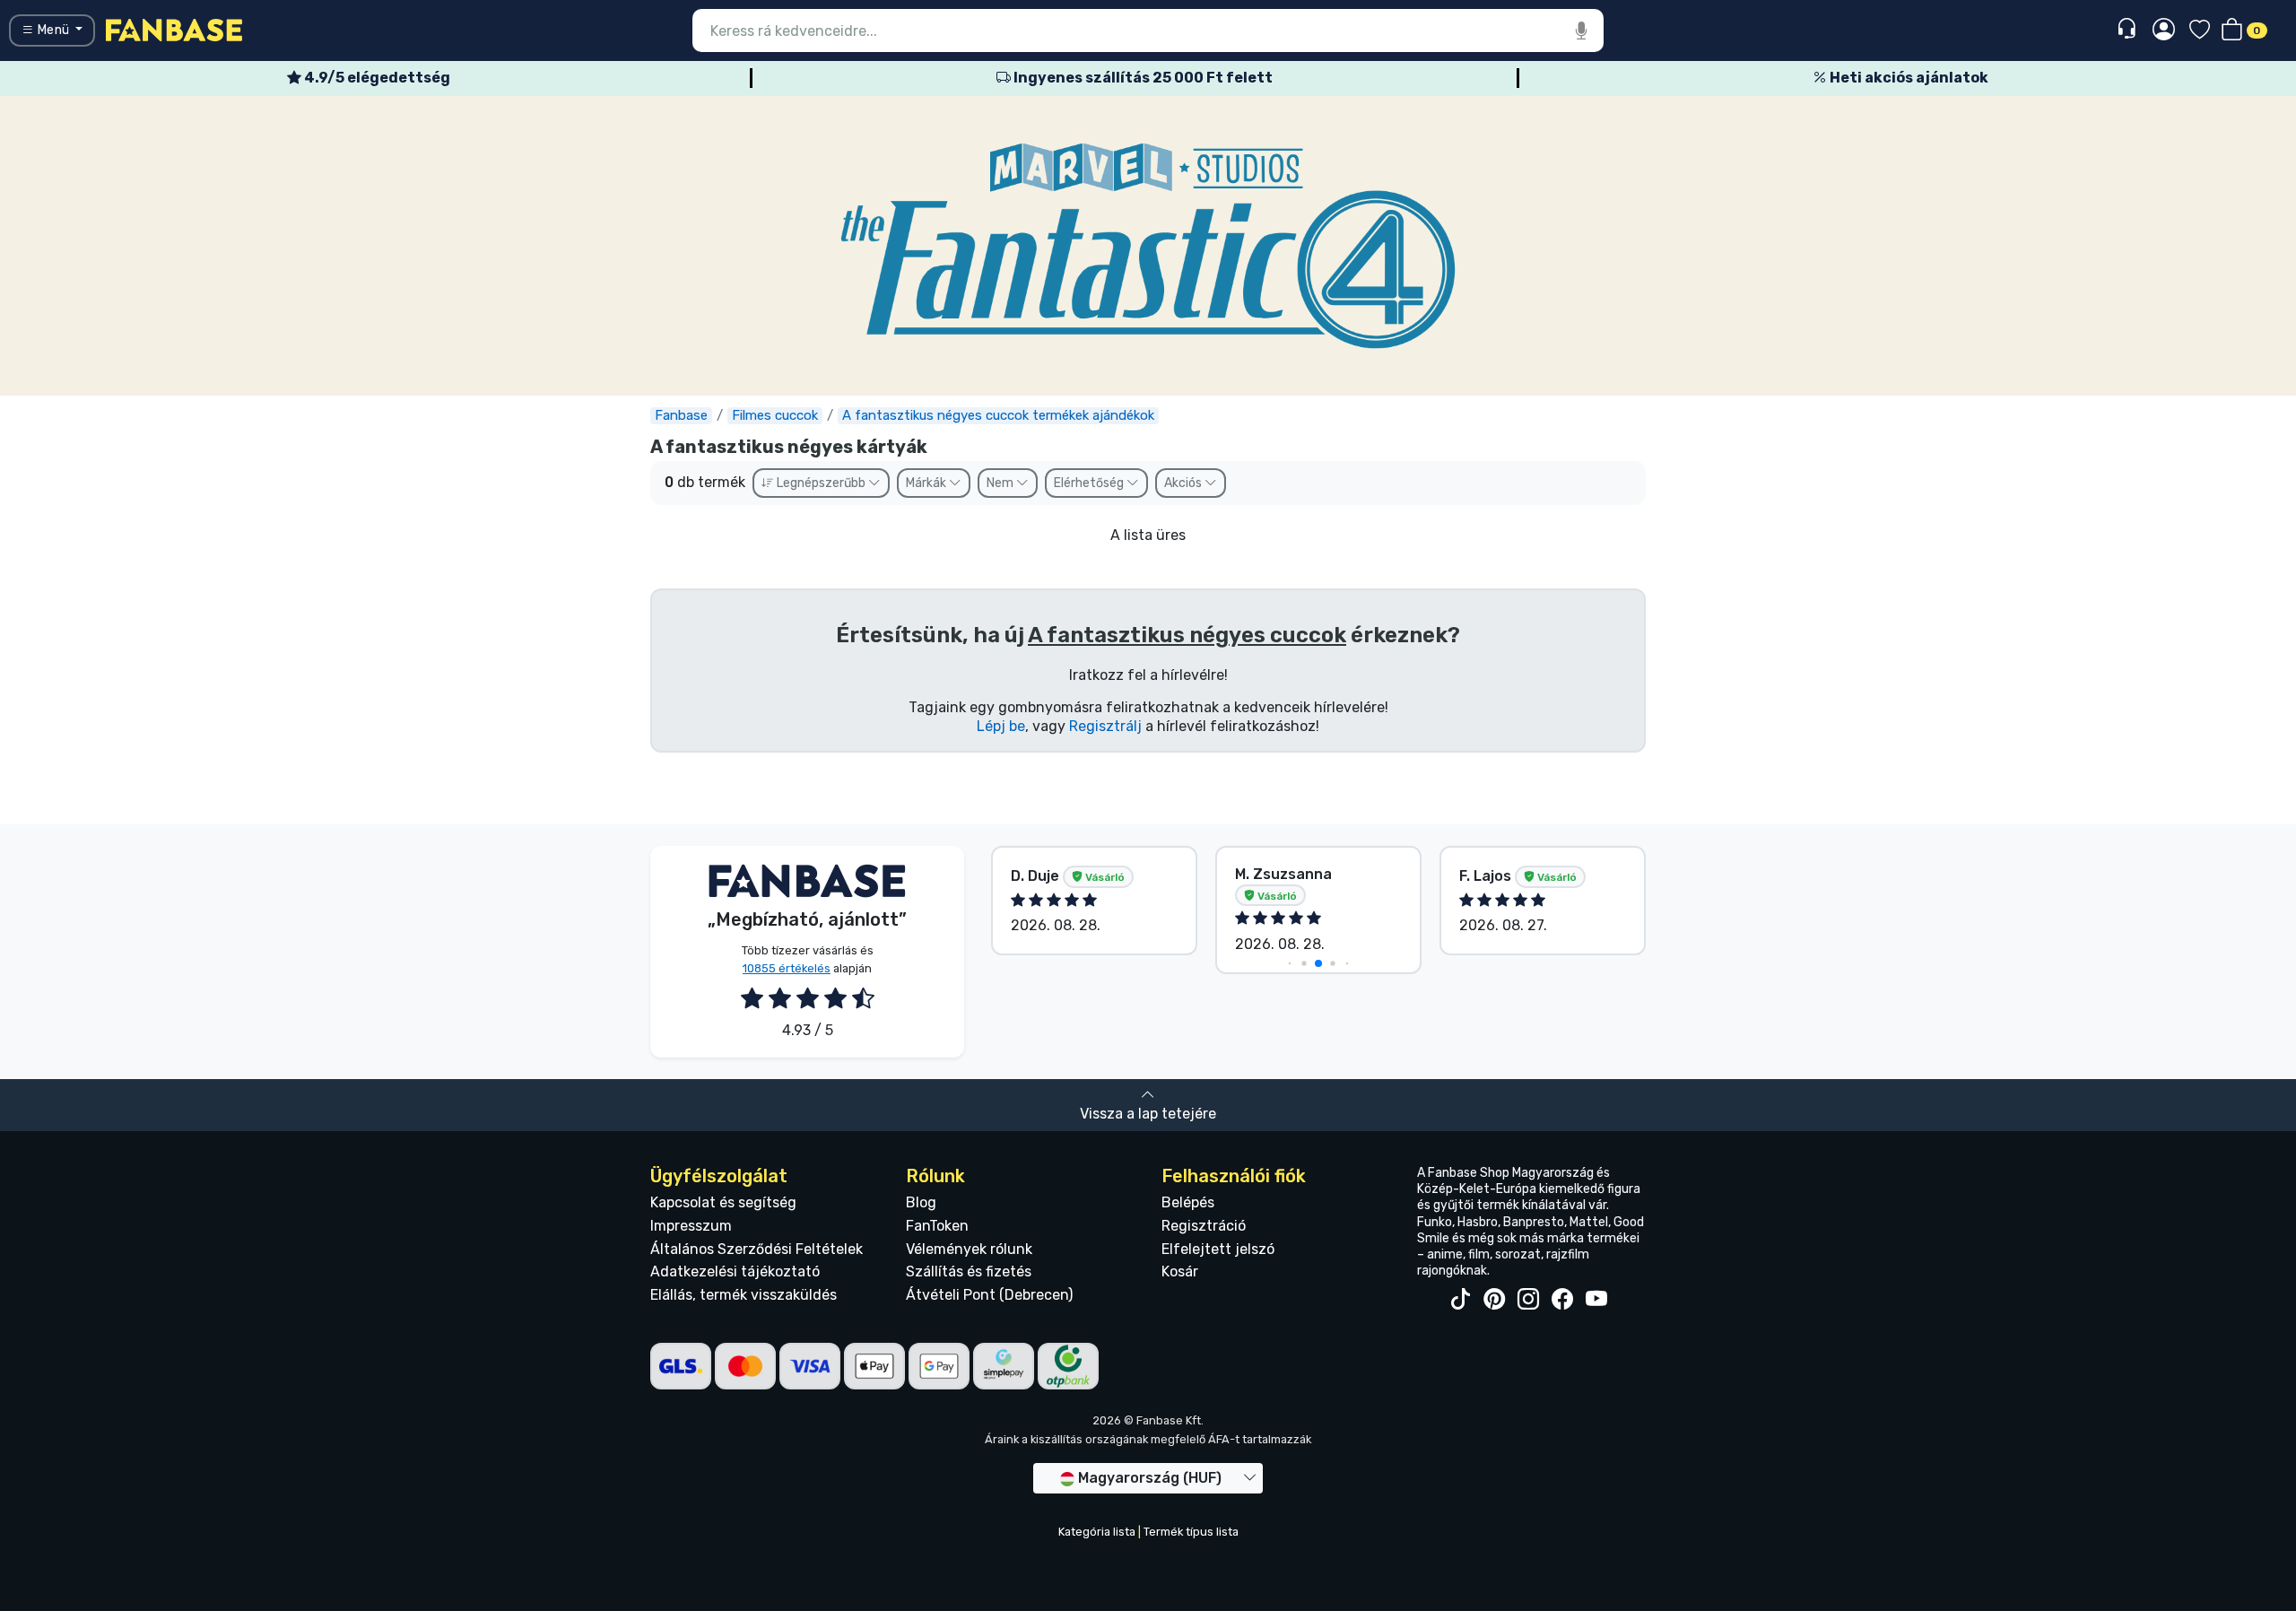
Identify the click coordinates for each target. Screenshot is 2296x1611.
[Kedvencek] (2200, 31)
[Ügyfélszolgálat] (2129, 29)
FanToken (937, 1226)
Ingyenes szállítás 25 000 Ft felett (1142, 78)
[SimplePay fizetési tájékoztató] (1004, 1366)
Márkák (927, 483)
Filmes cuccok (775, 415)
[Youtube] (1596, 1300)
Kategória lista (1097, 1532)
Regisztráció (1204, 1226)
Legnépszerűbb (821, 483)
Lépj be (1001, 726)
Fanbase (681, 415)
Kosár (1180, 1271)
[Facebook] (1562, 1300)
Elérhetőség (1090, 483)
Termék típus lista (1191, 1532)
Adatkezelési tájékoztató (735, 1271)
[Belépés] (2164, 30)
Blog (921, 1202)
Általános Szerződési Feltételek (757, 1249)
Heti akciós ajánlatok (1908, 78)
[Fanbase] (174, 29)
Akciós (1184, 483)
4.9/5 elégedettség (376, 78)
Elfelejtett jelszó (1218, 1249)
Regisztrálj (1105, 726)
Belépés (1188, 1202)
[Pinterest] (1494, 1300)
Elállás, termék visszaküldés (744, 1295)
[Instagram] (1528, 1300)
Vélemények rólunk (969, 1249)
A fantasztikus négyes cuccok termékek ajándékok (998, 415)
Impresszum (691, 1226)
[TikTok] (1460, 1300)
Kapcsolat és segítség (723, 1202)
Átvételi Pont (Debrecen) (989, 1295)
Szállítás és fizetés (969, 1271)
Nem (1001, 483)
